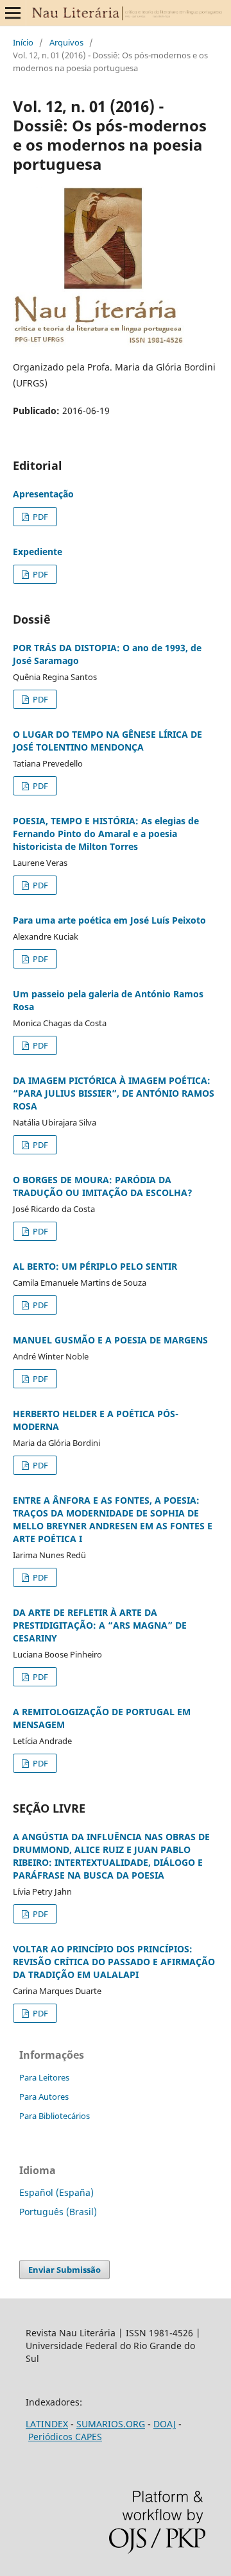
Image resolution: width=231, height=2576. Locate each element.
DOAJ (165, 2424)
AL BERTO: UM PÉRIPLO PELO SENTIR (95, 1266)
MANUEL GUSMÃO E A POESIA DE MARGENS (110, 1340)
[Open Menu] (13, 13)
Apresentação (43, 494)
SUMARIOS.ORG (111, 2424)
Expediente (38, 552)
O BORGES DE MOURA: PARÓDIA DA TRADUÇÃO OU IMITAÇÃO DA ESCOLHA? (103, 1186)
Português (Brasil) (58, 2212)
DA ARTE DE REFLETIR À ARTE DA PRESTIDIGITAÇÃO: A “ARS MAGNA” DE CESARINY (100, 1625)
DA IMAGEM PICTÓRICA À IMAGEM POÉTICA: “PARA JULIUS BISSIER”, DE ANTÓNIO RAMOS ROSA (114, 1093)
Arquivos (66, 42)
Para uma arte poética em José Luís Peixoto (109, 920)
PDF (39, 517)
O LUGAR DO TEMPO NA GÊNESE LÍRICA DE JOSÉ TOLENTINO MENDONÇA (107, 741)
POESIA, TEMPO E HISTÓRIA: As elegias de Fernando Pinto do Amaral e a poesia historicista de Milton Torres (106, 834)
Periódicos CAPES (65, 2437)
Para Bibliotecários (55, 2116)
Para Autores (44, 2097)
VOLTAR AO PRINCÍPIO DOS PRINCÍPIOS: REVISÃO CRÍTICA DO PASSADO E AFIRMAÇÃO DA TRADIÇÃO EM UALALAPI (114, 1962)
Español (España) (56, 2192)
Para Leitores (44, 2077)
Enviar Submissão (64, 2270)
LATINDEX (47, 2424)
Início (23, 42)
